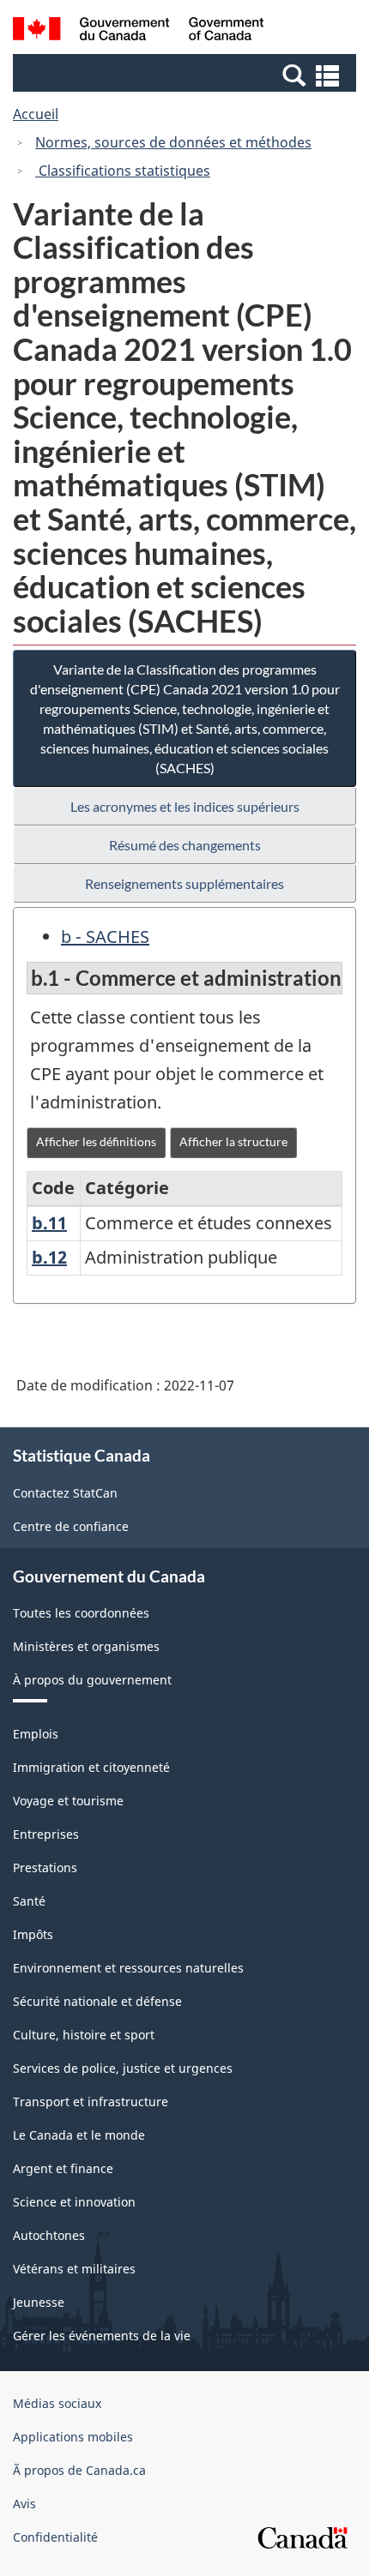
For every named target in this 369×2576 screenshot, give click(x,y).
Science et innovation (74, 2202)
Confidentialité (55, 2537)
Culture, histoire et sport (84, 2035)
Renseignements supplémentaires (184, 883)
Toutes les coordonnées (81, 1613)
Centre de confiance (71, 1526)
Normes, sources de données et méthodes (173, 142)
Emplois (36, 1734)
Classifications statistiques (123, 171)
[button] (187, 75)
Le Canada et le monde (79, 2135)
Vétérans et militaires (74, 2269)
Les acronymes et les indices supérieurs (185, 806)
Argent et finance (63, 2168)
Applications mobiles (73, 2437)
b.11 (49, 1223)
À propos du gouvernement (92, 1680)
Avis (24, 2504)
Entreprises (46, 1834)
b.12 (49, 1257)
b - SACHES (105, 937)
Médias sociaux (57, 2403)
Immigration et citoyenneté (91, 1767)
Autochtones (49, 2235)
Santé (29, 1901)
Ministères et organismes (86, 1646)
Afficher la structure (233, 1141)
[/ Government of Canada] (139, 31)
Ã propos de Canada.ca (79, 2470)
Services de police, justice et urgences (123, 2068)
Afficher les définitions (96, 1141)
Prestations (45, 1867)
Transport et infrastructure (91, 2102)
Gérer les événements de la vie (102, 2336)
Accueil (36, 114)
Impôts (33, 1934)
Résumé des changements (185, 845)
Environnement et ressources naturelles (128, 1968)
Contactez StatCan (65, 1493)
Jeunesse (39, 2302)
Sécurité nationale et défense (97, 2001)
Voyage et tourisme (68, 1801)
